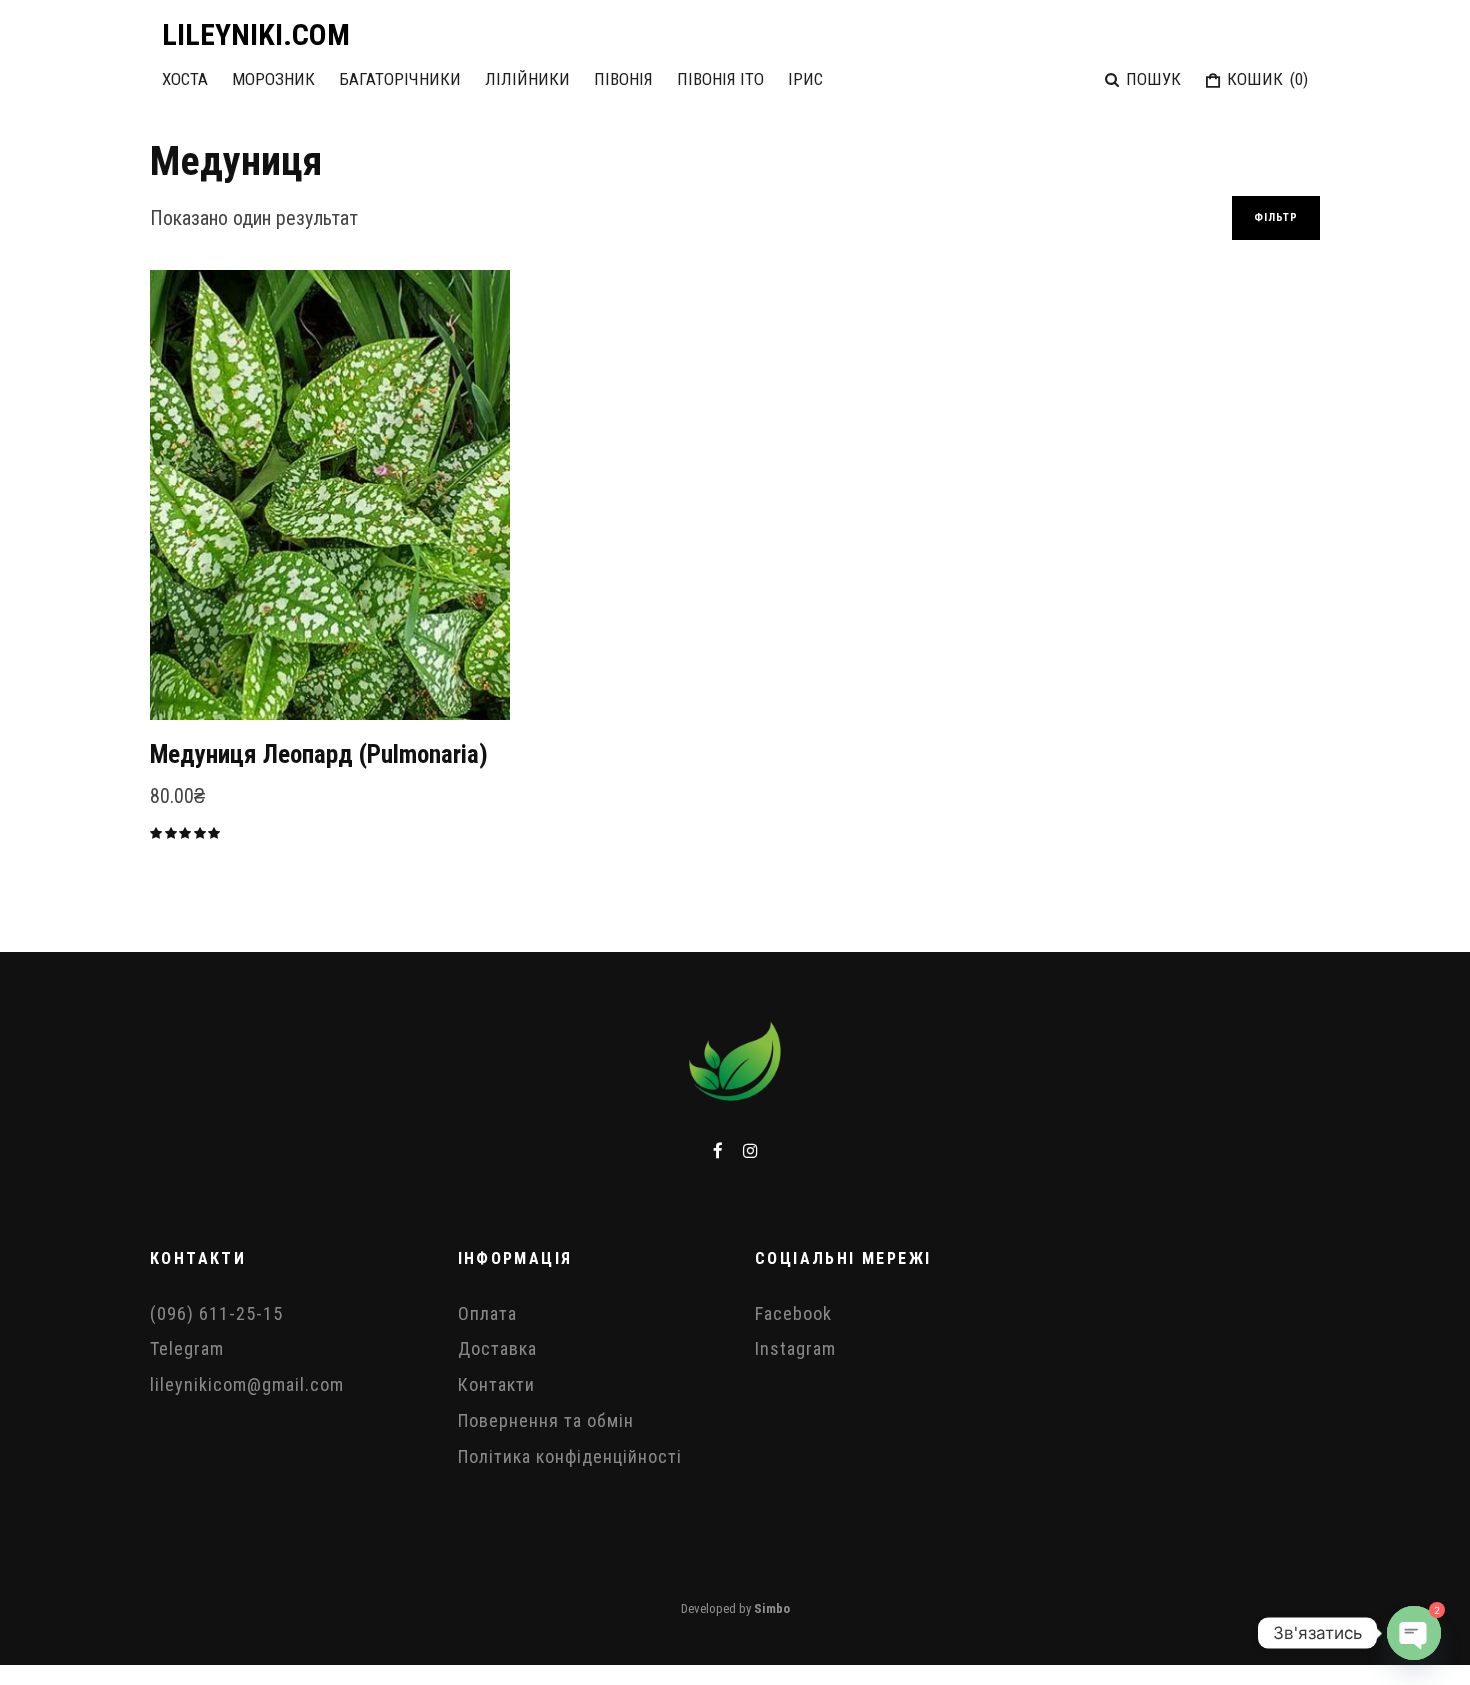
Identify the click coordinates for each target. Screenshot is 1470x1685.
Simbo (772, 1608)
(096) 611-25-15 (216, 1313)
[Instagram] (750, 1150)
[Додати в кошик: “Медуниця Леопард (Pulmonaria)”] (200, 670)
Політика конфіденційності (570, 1456)
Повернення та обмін (546, 1420)
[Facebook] (718, 1150)
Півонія (623, 79)
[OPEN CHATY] (1414, 1633)
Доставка (497, 1348)
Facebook (793, 1313)
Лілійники (527, 79)
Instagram (795, 1348)
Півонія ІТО (720, 79)
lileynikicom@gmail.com (247, 1384)
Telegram (187, 1348)
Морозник (273, 79)
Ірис (805, 79)
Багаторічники (400, 79)
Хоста (185, 79)
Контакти (496, 1384)
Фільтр (1276, 217)
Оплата (487, 1313)
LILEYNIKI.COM (256, 35)
